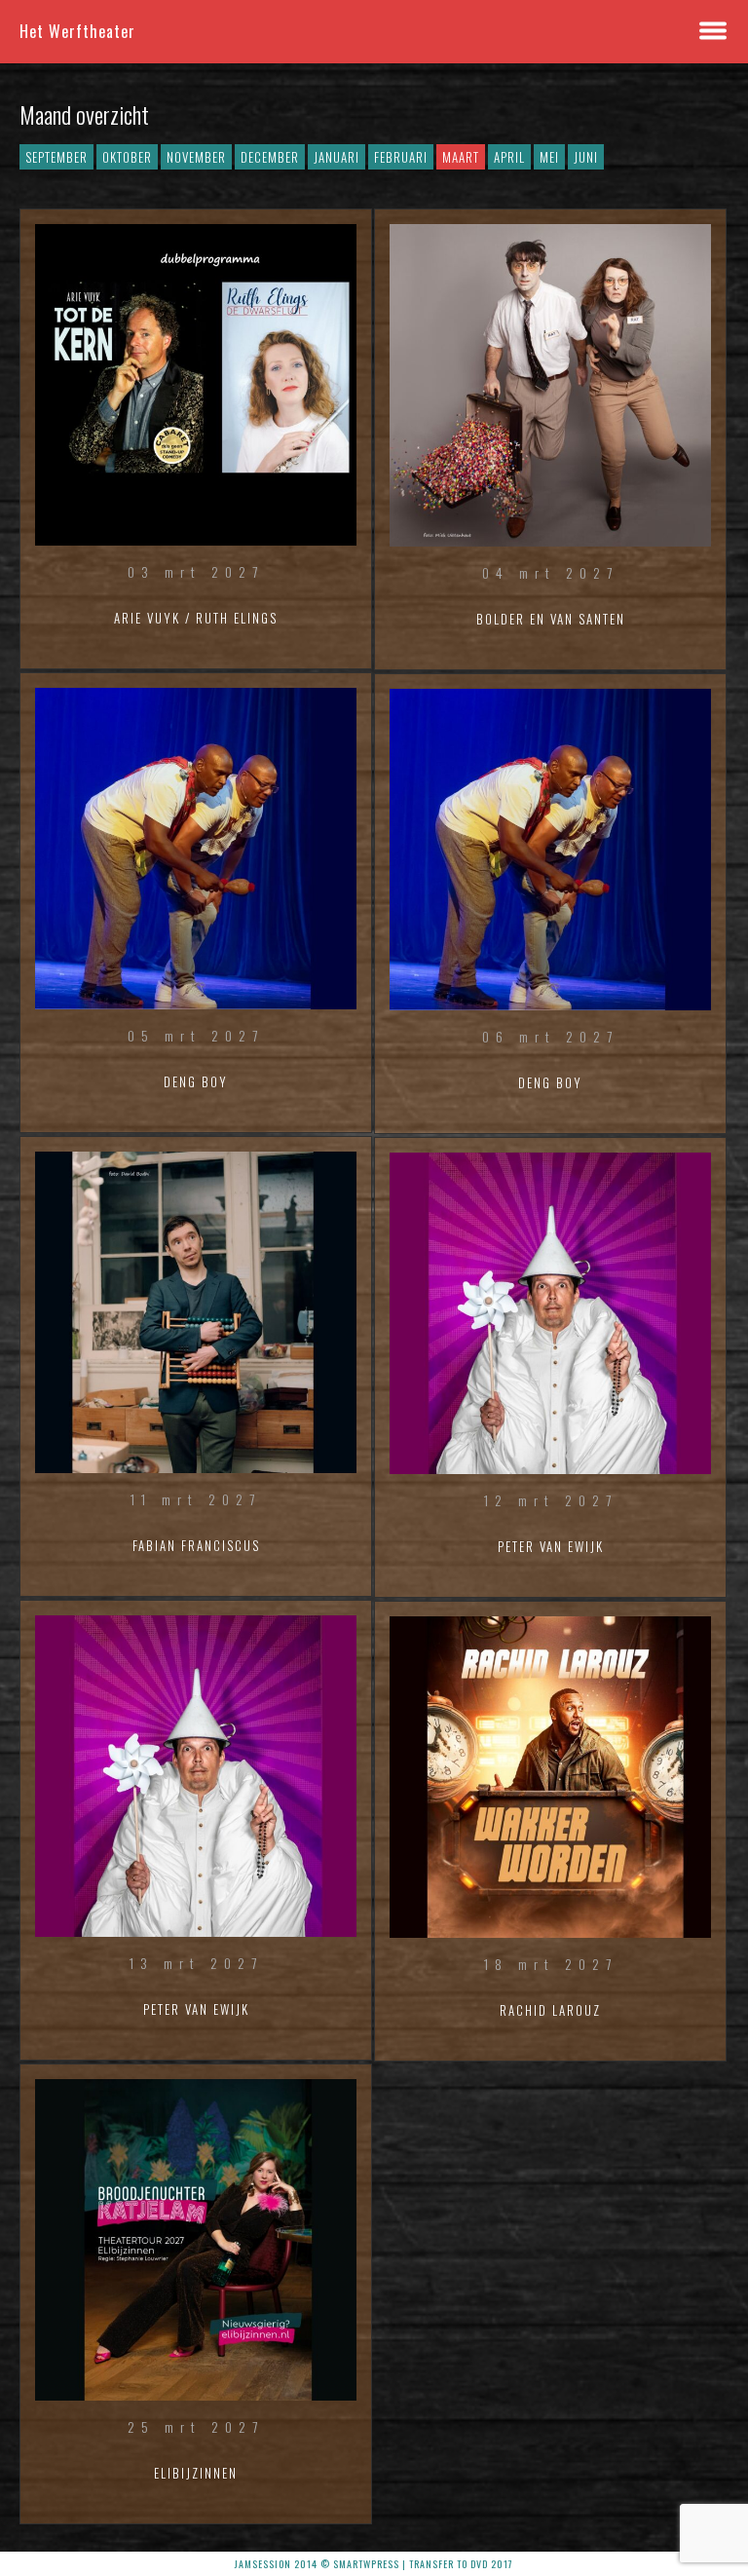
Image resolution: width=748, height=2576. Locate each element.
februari (401, 157)
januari (337, 157)
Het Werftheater (77, 31)
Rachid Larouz (550, 2010)
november (196, 157)
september (56, 157)
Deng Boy (196, 1081)
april (509, 157)
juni (586, 157)
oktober (127, 157)
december (270, 157)
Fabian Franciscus (196, 1545)
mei (549, 157)
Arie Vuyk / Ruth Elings (196, 618)
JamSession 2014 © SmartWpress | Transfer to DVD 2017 (374, 2564)
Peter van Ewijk (196, 2009)
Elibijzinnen (196, 2473)
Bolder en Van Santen (551, 619)
